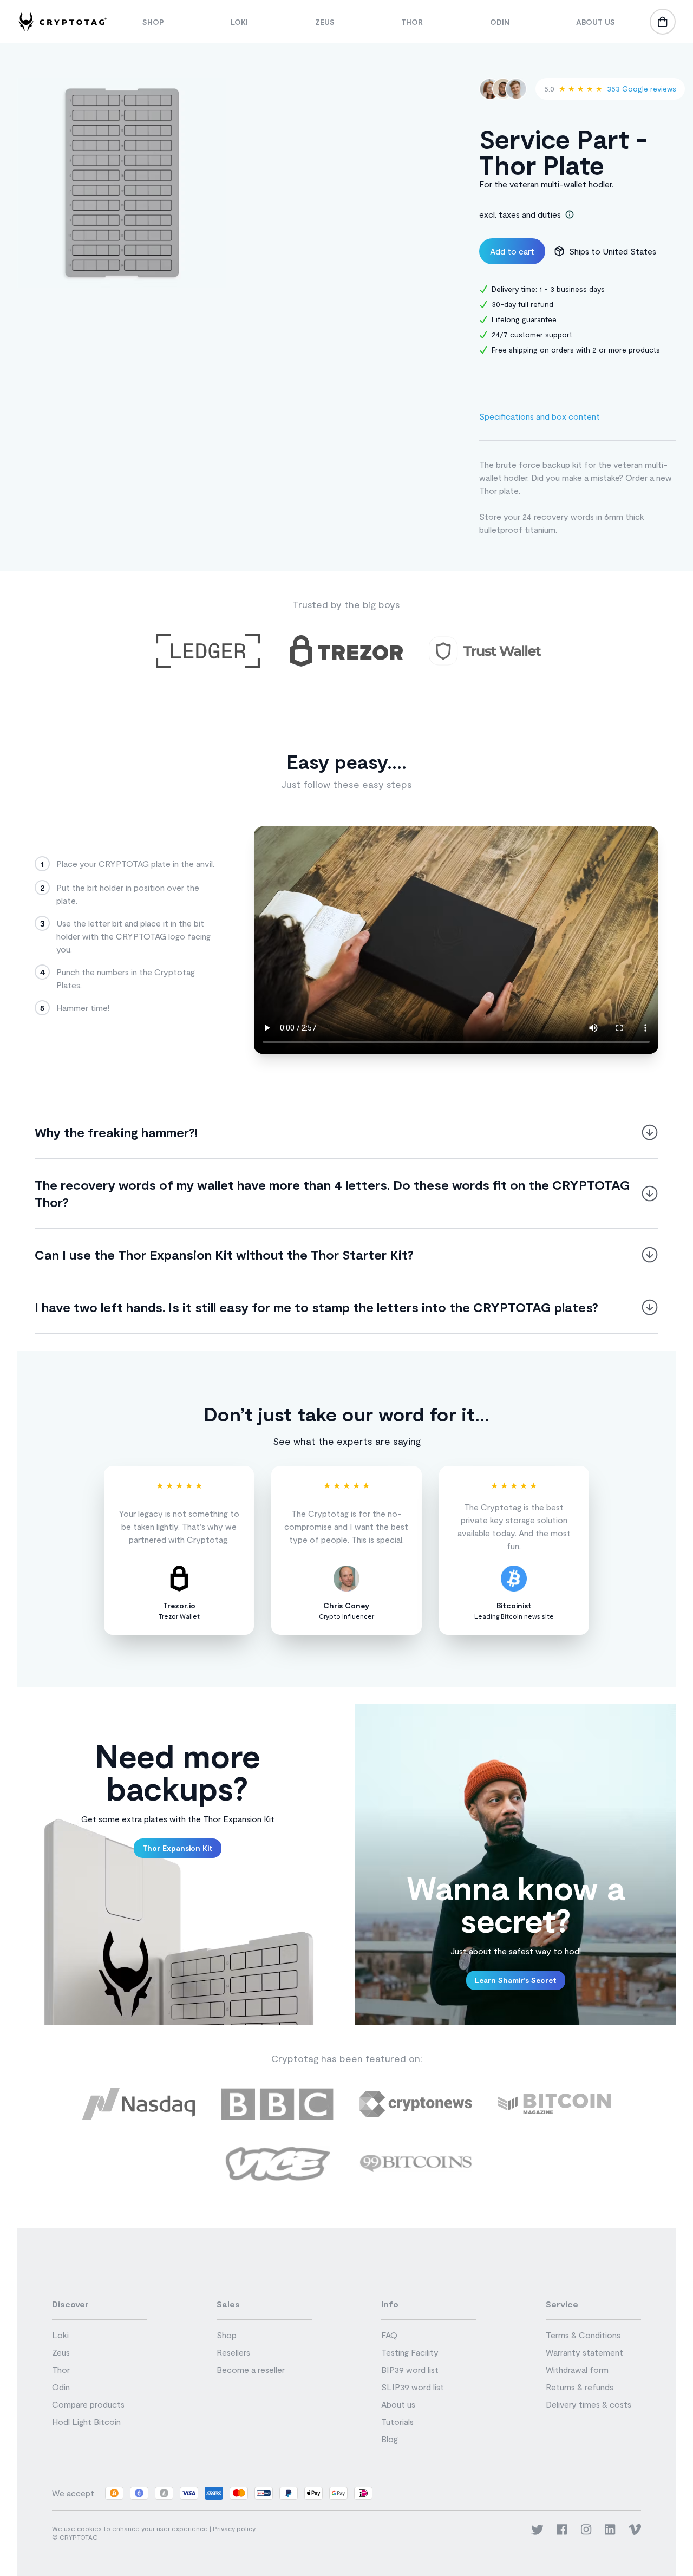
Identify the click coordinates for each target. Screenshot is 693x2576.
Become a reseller (251, 2369)
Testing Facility (410, 2352)
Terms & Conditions (583, 2335)
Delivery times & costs (589, 2404)
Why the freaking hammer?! (116, 1132)
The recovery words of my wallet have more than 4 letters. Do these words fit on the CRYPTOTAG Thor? (332, 1193)
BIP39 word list (410, 2369)
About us (596, 22)
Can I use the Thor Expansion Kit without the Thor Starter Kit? (224, 1254)
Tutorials (397, 2421)
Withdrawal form (577, 2369)
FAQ (389, 2335)
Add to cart (512, 251)
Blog (390, 2439)
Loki (239, 22)
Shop (153, 22)
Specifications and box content (540, 416)
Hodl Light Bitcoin (86, 2421)
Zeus (325, 22)
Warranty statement (584, 2352)
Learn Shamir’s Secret (516, 1980)
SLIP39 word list (413, 2387)
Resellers (233, 2352)
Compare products (88, 2404)
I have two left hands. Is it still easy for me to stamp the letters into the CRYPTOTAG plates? (316, 1307)
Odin (500, 22)
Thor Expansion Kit (178, 1848)
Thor (412, 22)
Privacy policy (234, 2528)
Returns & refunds (580, 2387)
